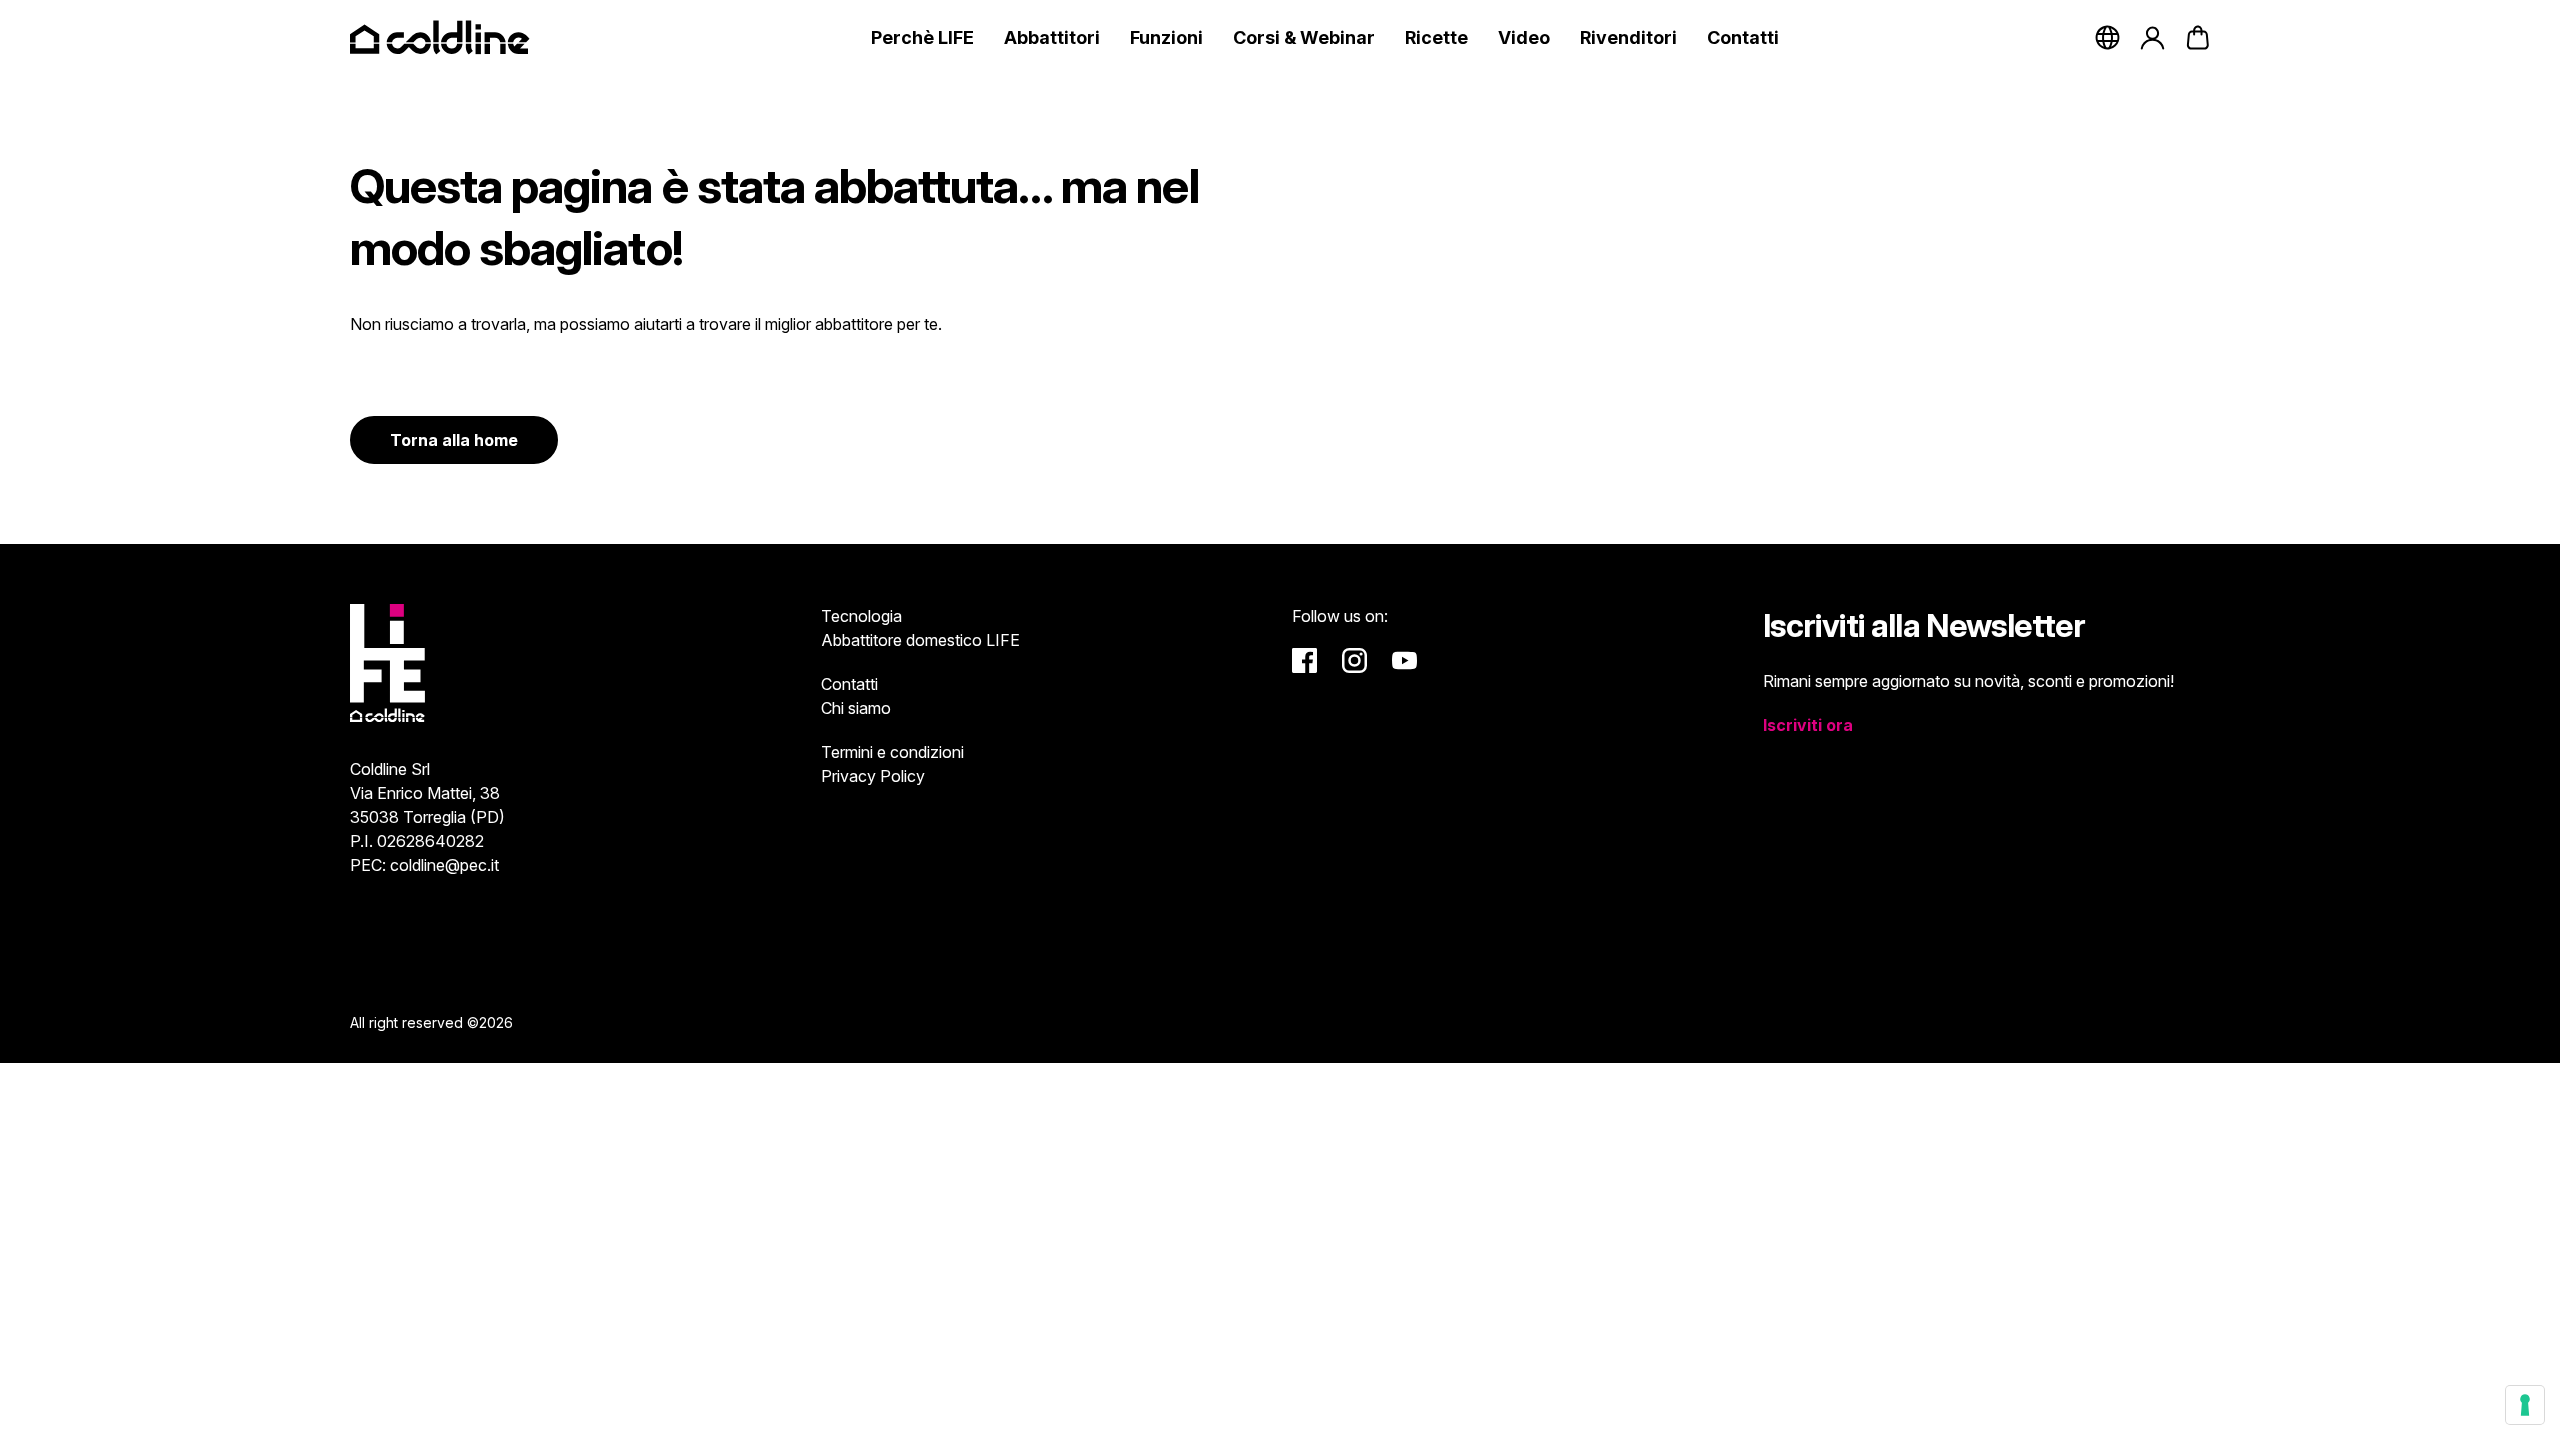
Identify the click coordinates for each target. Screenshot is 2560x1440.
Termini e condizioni (892, 752)
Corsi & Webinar (1304, 37)
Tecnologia (861, 616)
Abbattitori (1052, 37)
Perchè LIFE (922, 37)
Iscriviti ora (1808, 725)
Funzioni (1166, 37)
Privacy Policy (873, 776)
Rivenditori (1628, 37)
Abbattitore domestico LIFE (920, 640)
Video (1524, 37)
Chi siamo (856, 708)
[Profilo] (2152, 37)
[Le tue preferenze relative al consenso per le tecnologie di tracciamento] (2525, 1405)
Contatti (1743, 37)
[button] (2197, 37)
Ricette (1436, 37)
